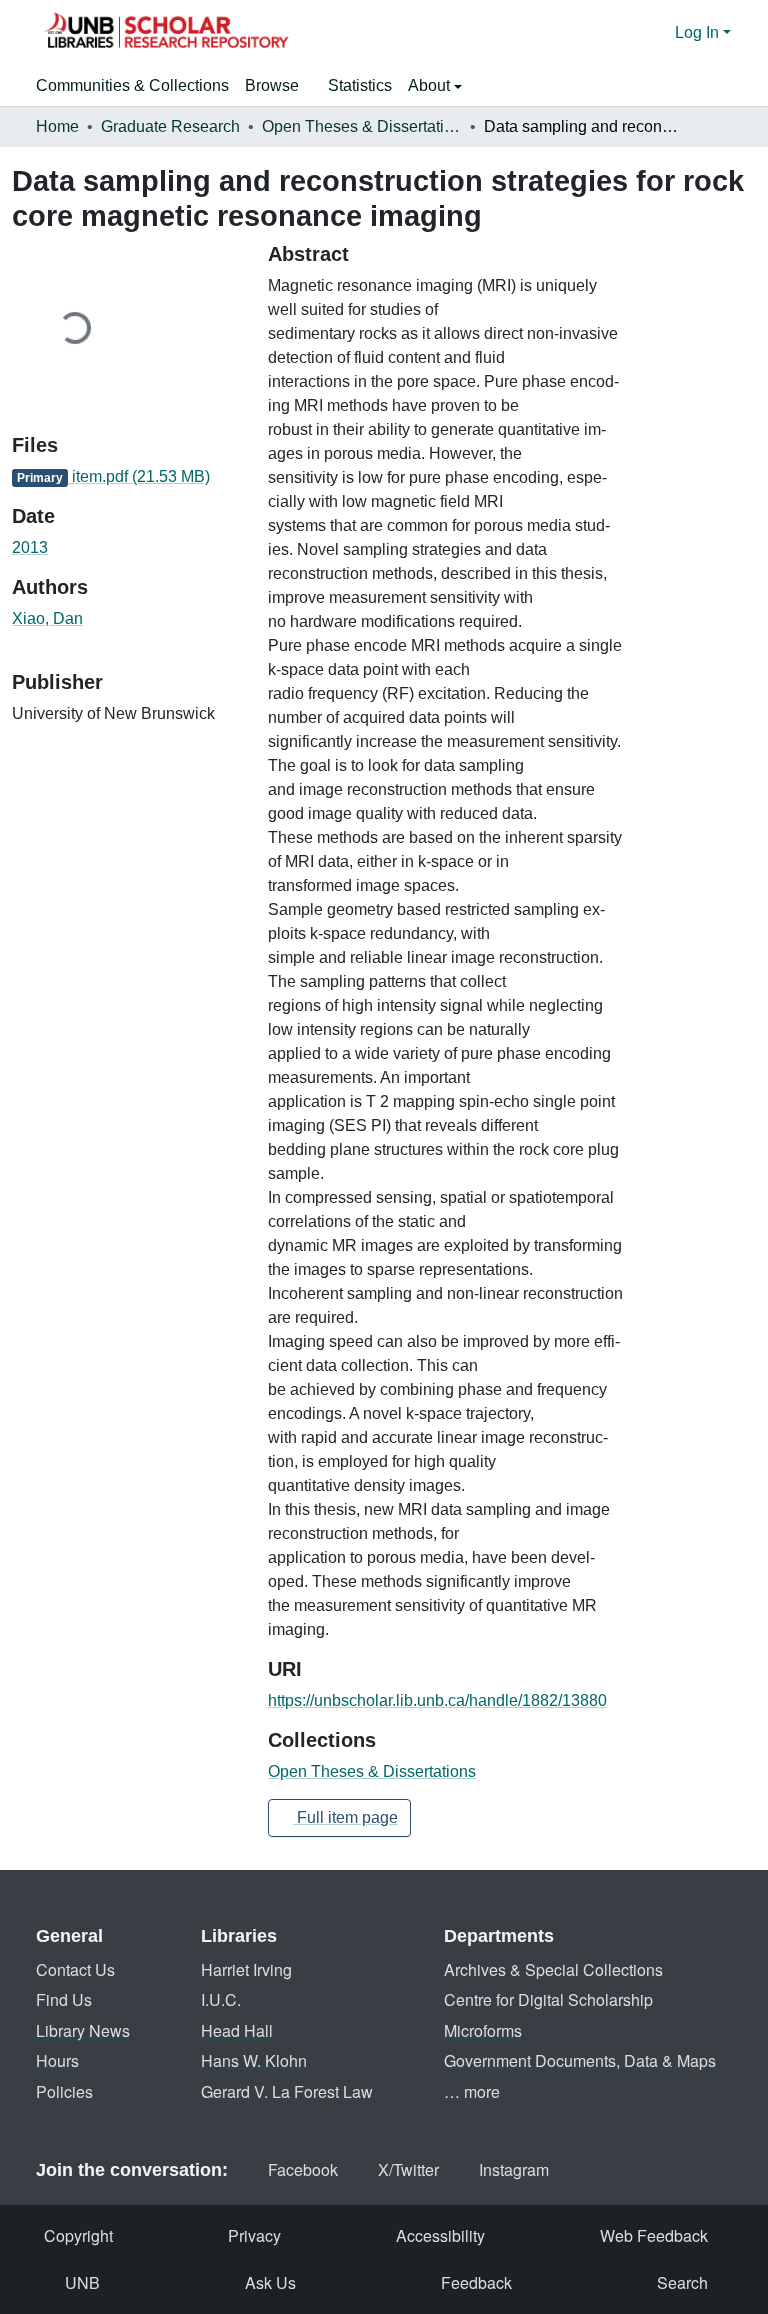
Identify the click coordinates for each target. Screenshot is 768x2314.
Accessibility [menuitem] (440, 2235)
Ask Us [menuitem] (270, 2282)
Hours (57, 2060)
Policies (64, 2091)
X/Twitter (408, 2169)
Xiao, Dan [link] (47, 618)
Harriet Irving (246, 1969)
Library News (83, 2030)
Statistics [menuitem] (360, 85)
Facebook (303, 2169)
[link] (128, 477)
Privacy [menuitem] (254, 2235)
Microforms (483, 2030)
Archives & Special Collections (553, 1969)
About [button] (431, 85)
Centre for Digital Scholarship (548, 1999)
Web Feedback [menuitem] (654, 2235)
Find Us (64, 1999)
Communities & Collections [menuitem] (132, 85)
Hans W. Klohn (254, 2060)
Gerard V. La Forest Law (287, 2091)
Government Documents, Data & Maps (580, 2060)
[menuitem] (278, 86)
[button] (166, 33)
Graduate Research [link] (170, 126)
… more (472, 2091)
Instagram (514, 2169)
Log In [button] (699, 32)
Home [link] (57, 126)
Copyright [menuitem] (78, 2235)
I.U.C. (221, 1999)
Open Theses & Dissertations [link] (362, 126)
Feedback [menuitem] (476, 2282)
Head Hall (237, 2030)
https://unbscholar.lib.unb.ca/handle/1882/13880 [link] (437, 1700)
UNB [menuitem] (82, 2282)
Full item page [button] (345, 1817)
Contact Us (75, 1969)
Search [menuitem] (682, 2282)
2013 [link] (30, 547)
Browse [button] (272, 85)
